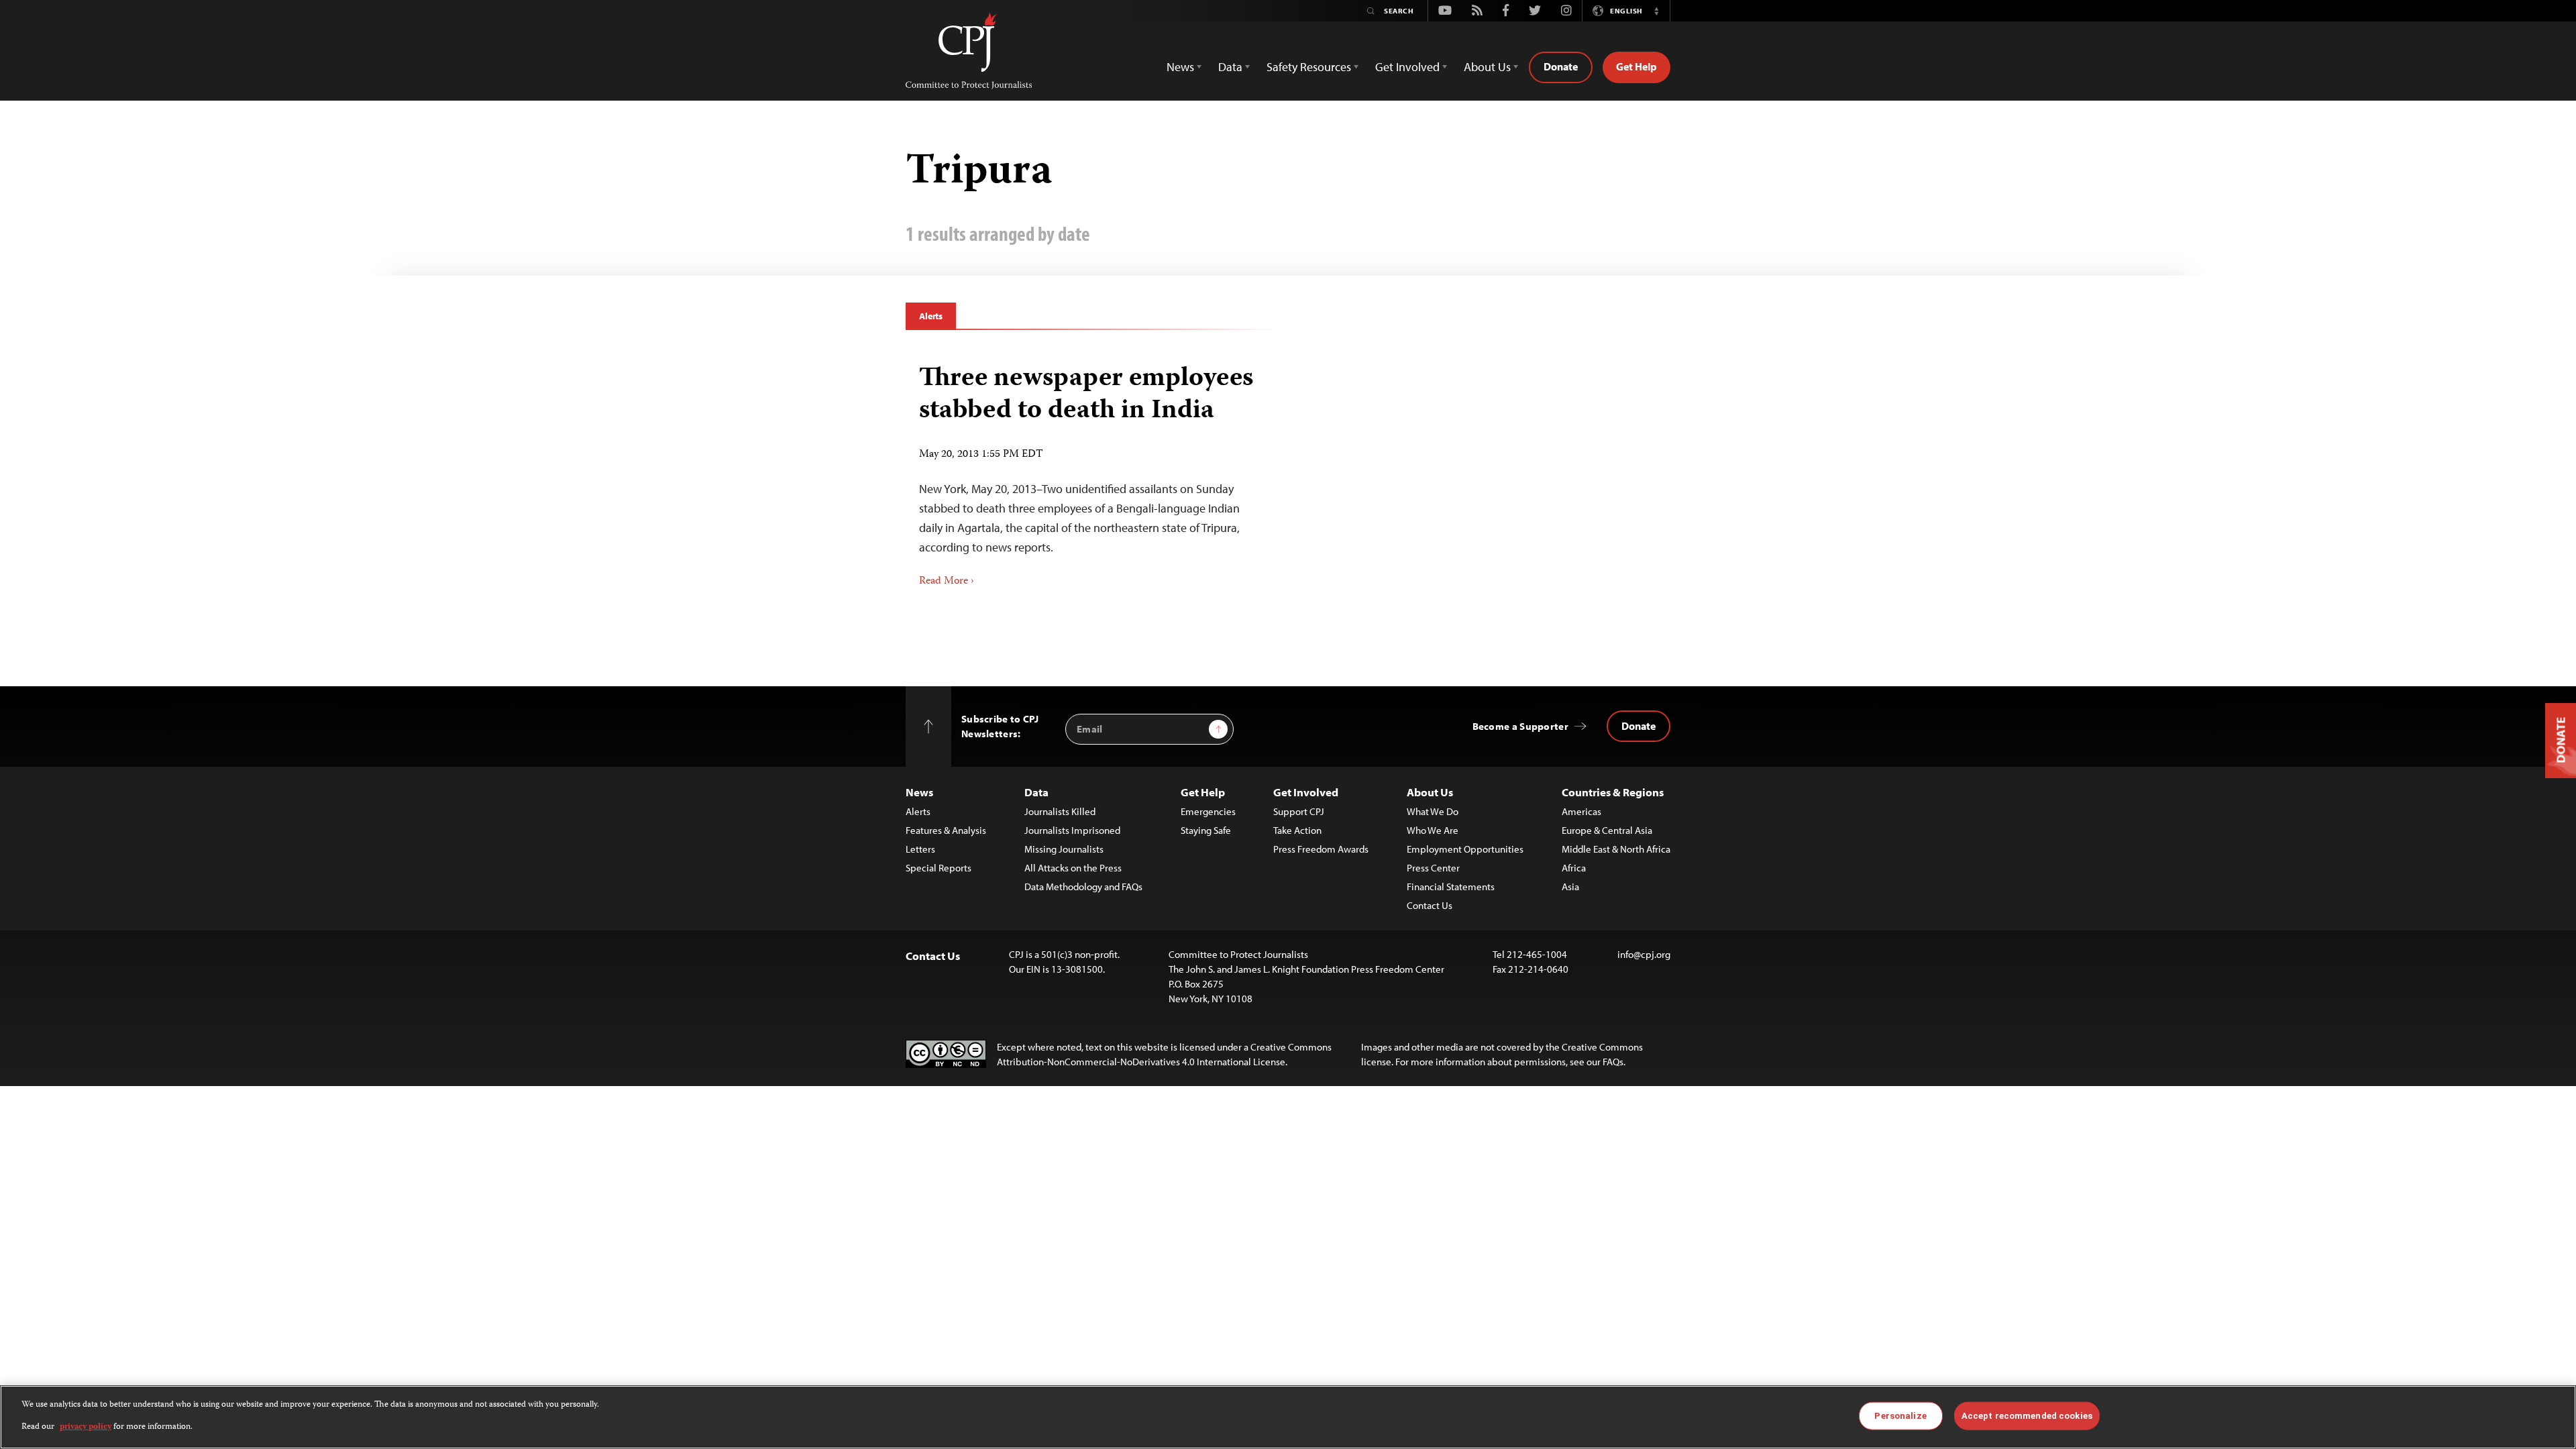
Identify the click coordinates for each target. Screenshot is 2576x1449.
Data (1036, 792)
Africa (1574, 868)
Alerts (931, 316)
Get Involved (1306, 792)
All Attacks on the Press (1073, 868)
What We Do (1433, 811)
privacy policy (86, 1427)
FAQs (1613, 1062)
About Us (1430, 792)
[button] (1656, 11)
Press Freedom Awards (1321, 849)
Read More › (947, 582)
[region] (1288, 1417)
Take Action (1297, 830)
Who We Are (1433, 830)
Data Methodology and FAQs (1083, 887)
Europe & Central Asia (1607, 830)
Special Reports (938, 868)
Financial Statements (1451, 887)
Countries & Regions (1613, 792)
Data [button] (1230, 67)
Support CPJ (1299, 811)
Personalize (1900, 1416)
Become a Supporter (1520, 726)
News (919, 792)
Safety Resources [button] (1309, 67)
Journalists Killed (1060, 811)
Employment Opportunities (1465, 849)
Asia (1570, 887)
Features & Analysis (946, 830)
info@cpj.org (1644, 954)
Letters (920, 849)
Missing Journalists (1064, 849)
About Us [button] (1487, 67)
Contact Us (1430, 905)
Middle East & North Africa (1616, 849)
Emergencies (1208, 811)
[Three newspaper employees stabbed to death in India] (1092, 471)
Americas (1581, 811)
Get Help (1636, 66)
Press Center (1433, 868)
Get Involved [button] (1407, 67)
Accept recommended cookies (2027, 1416)
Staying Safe (1206, 830)
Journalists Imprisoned (1072, 830)
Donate (1561, 66)
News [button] (1180, 67)
